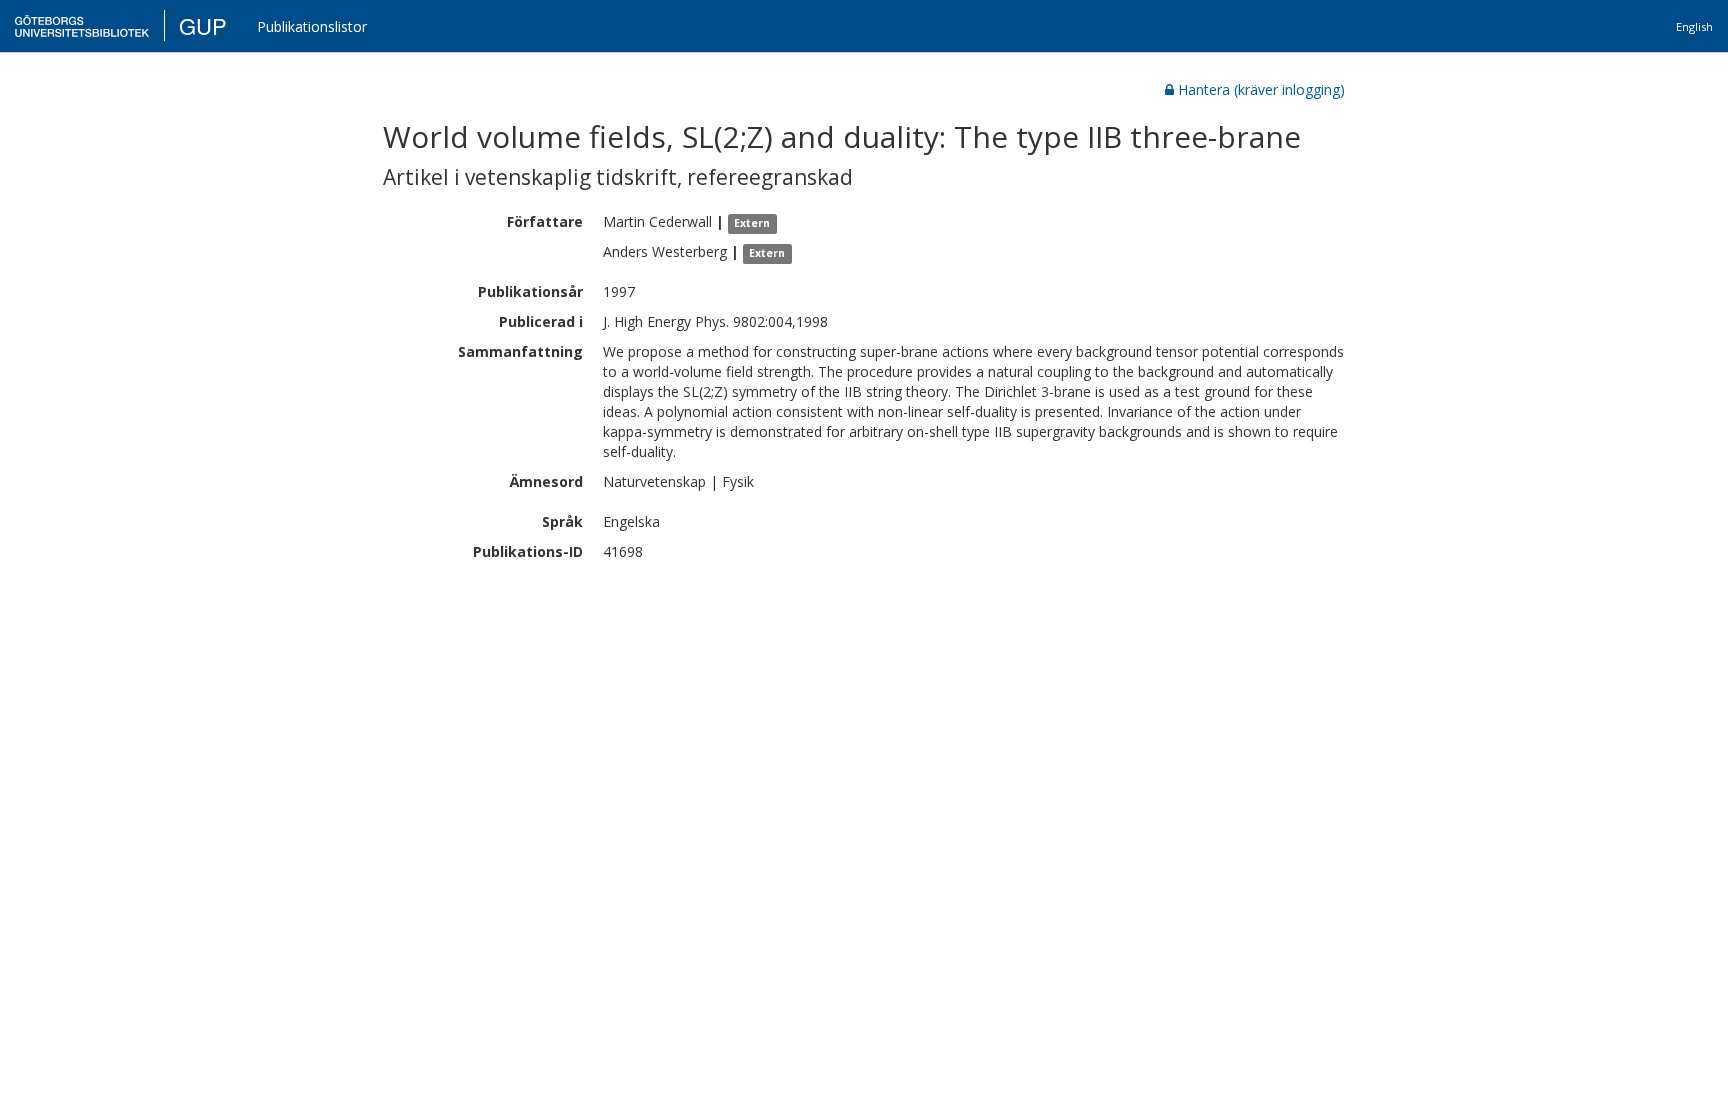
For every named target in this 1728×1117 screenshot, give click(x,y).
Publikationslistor (312, 26)
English (1694, 26)
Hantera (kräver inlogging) (1261, 89)
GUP (203, 25)
